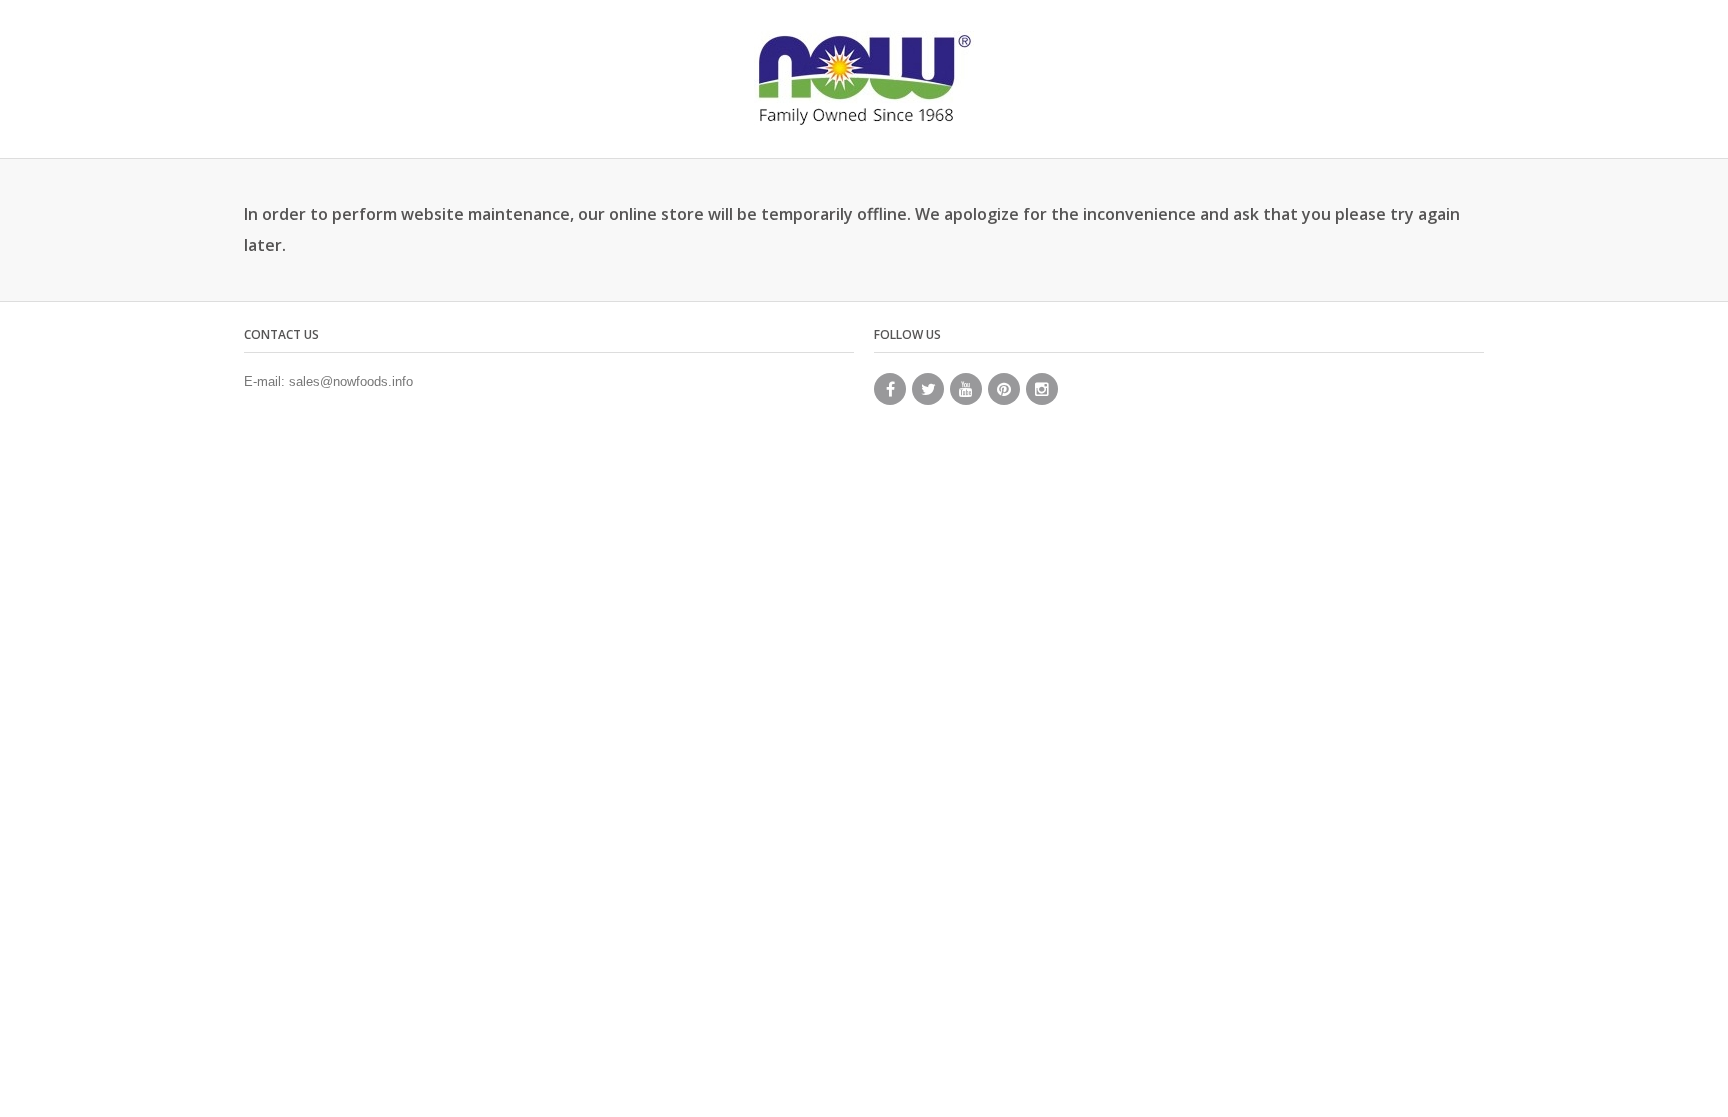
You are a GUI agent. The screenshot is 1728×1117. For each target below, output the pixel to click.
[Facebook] (890, 389)
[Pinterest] (1004, 389)
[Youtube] (966, 389)
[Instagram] (1042, 389)
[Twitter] (928, 389)
